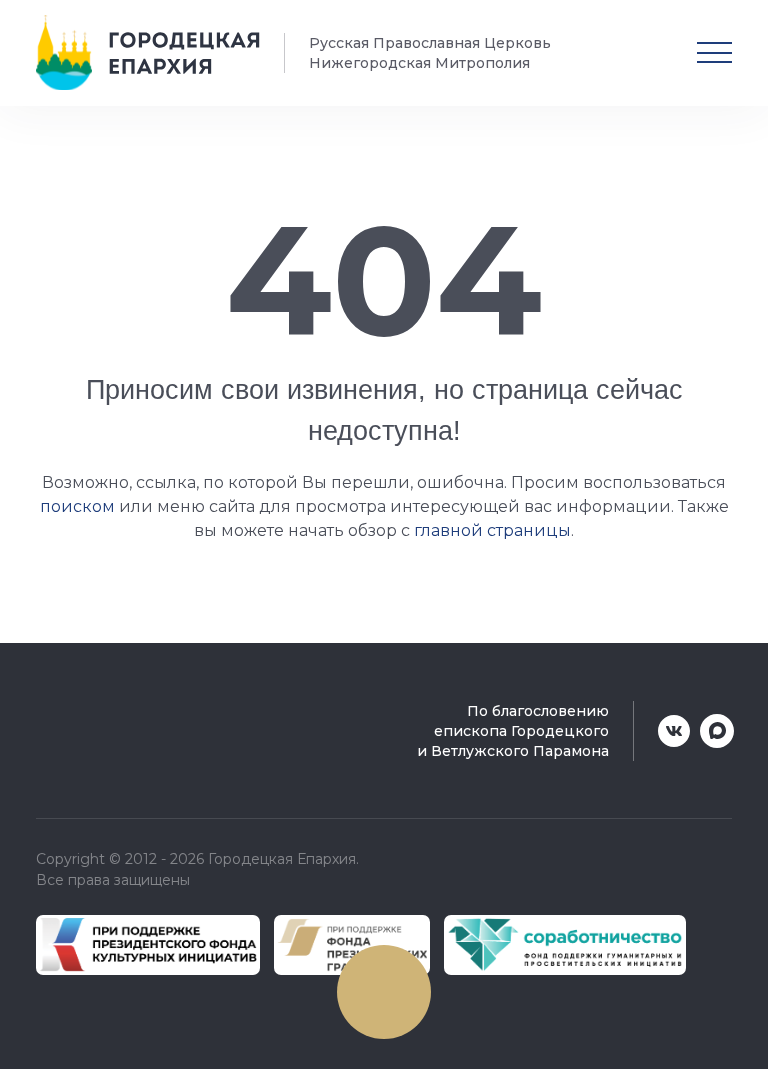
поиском (77, 506)
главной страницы (492, 530)
